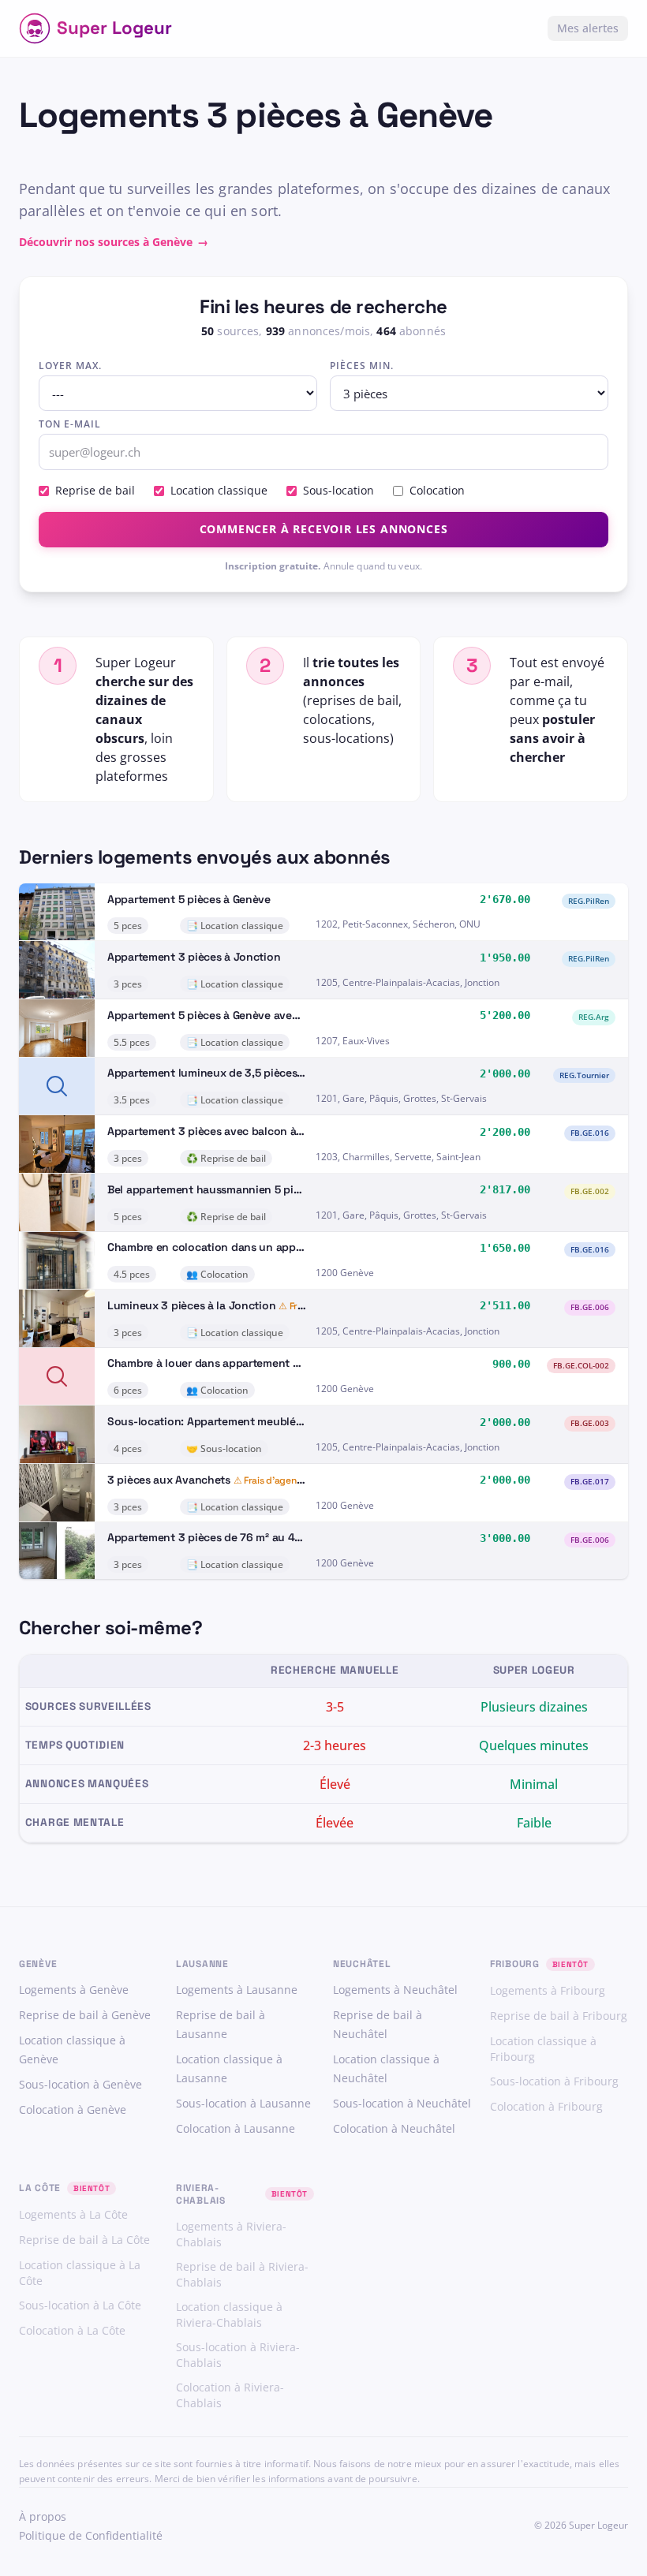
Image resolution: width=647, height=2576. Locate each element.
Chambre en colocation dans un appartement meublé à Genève (271, 1247)
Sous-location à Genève (80, 2084)
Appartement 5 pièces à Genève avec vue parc (226, 1015)
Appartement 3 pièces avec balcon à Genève (223, 1131)
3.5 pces (132, 1100)
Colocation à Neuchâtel (394, 2128)
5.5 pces (132, 1042)
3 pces (128, 984)
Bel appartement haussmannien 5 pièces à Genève (237, 1189)
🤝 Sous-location (224, 1449)
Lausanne (202, 1964)
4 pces (128, 1449)
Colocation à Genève (73, 2109)
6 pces (128, 1390)
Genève (38, 1964)
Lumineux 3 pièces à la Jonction (191, 1305)
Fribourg (515, 1964)
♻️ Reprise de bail (226, 1158)
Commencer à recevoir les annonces (324, 529)
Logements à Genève (74, 1990)
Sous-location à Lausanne (243, 2103)
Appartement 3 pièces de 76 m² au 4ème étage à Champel (256, 1537)
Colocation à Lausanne (236, 2128)
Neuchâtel (362, 1964)
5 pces (128, 926)
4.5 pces (132, 1274)
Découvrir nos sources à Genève (114, 242)
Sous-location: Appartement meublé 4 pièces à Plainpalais (258, 1421)
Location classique (219, 490)
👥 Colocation (217, 1274)
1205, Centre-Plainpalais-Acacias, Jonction (408, 982)
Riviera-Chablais (201, 2194)
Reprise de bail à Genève (85, 2015)
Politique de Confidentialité (91, 2535)
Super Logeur (114, 28)
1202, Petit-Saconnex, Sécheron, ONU (398, 924)
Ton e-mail (70, 424)
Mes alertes (588, 28)
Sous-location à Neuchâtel (402, 2103)
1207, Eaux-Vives (353, 1041)
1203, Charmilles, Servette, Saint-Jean (398, 1157)
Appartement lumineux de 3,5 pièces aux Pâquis (232, 1073)
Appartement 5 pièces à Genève (189, 899)
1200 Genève (345, 1273)
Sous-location (338, 490)
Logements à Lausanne (237, 1990)
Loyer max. (70, 366)
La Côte (40, 2188)
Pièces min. (362, 366)
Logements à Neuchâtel (395, 1990)
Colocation (437, 490)
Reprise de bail (95, 490)
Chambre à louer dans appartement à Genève (224, 1363)
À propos (43, 2516)
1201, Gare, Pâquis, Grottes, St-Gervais (401, 1098)
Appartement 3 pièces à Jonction (194, 957)
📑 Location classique (235, 926)
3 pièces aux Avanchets (169, 1480)
